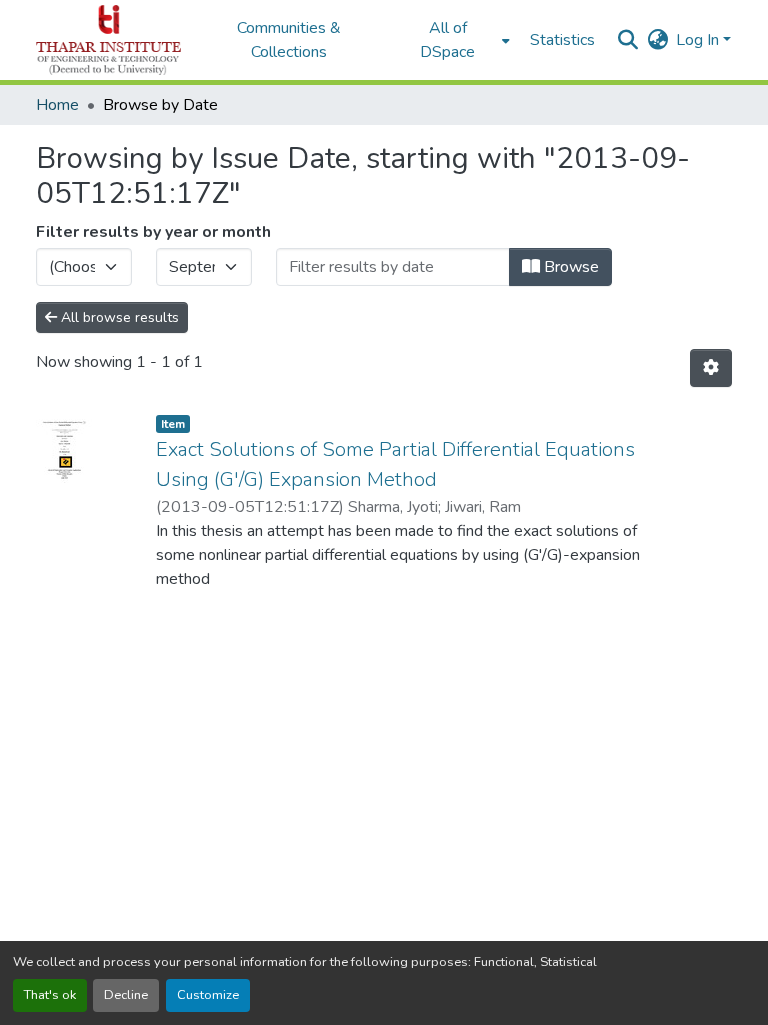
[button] (108, 40)
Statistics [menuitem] (562, 40)
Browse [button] (569, 267)
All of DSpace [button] (447, 40)
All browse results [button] (118, 317)
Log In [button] (699, 40)
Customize (208, 995)
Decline (126, 995)
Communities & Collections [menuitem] (289, 40)
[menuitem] (454, 40)
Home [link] (57, 105)
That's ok (50, 995)
